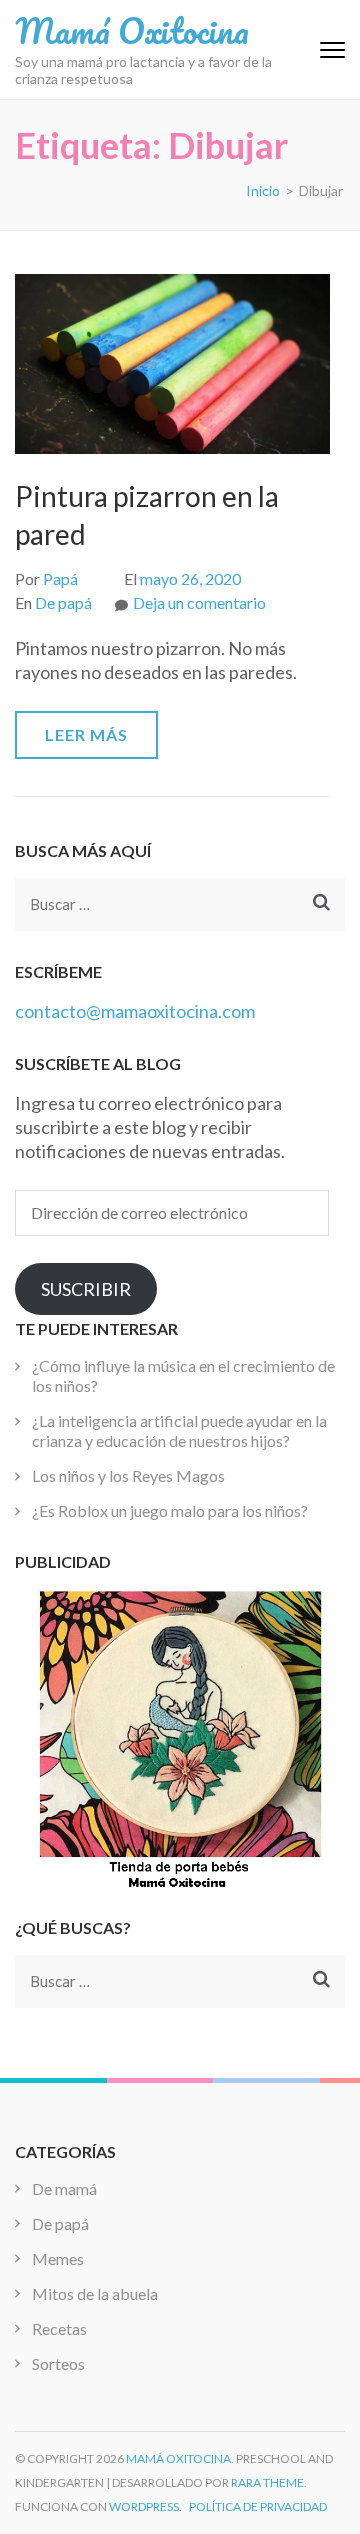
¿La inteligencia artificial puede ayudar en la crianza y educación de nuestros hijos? (179, 1430)
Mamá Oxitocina (132, 30)
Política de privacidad (258, 2506)
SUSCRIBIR (86, 1289)
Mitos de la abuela (95, 2293)
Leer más (86, 734)
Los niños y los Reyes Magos (128, 1475)
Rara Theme (267, 2482)
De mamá (64, 2188)
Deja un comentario (199, 602)
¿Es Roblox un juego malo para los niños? (170, 1510)
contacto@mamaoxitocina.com (135, 1011)
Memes (58, 2258)
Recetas (59, 2328)
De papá (63, 602)
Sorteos (58, 2363)
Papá (60, 578)
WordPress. (145, 2506)
